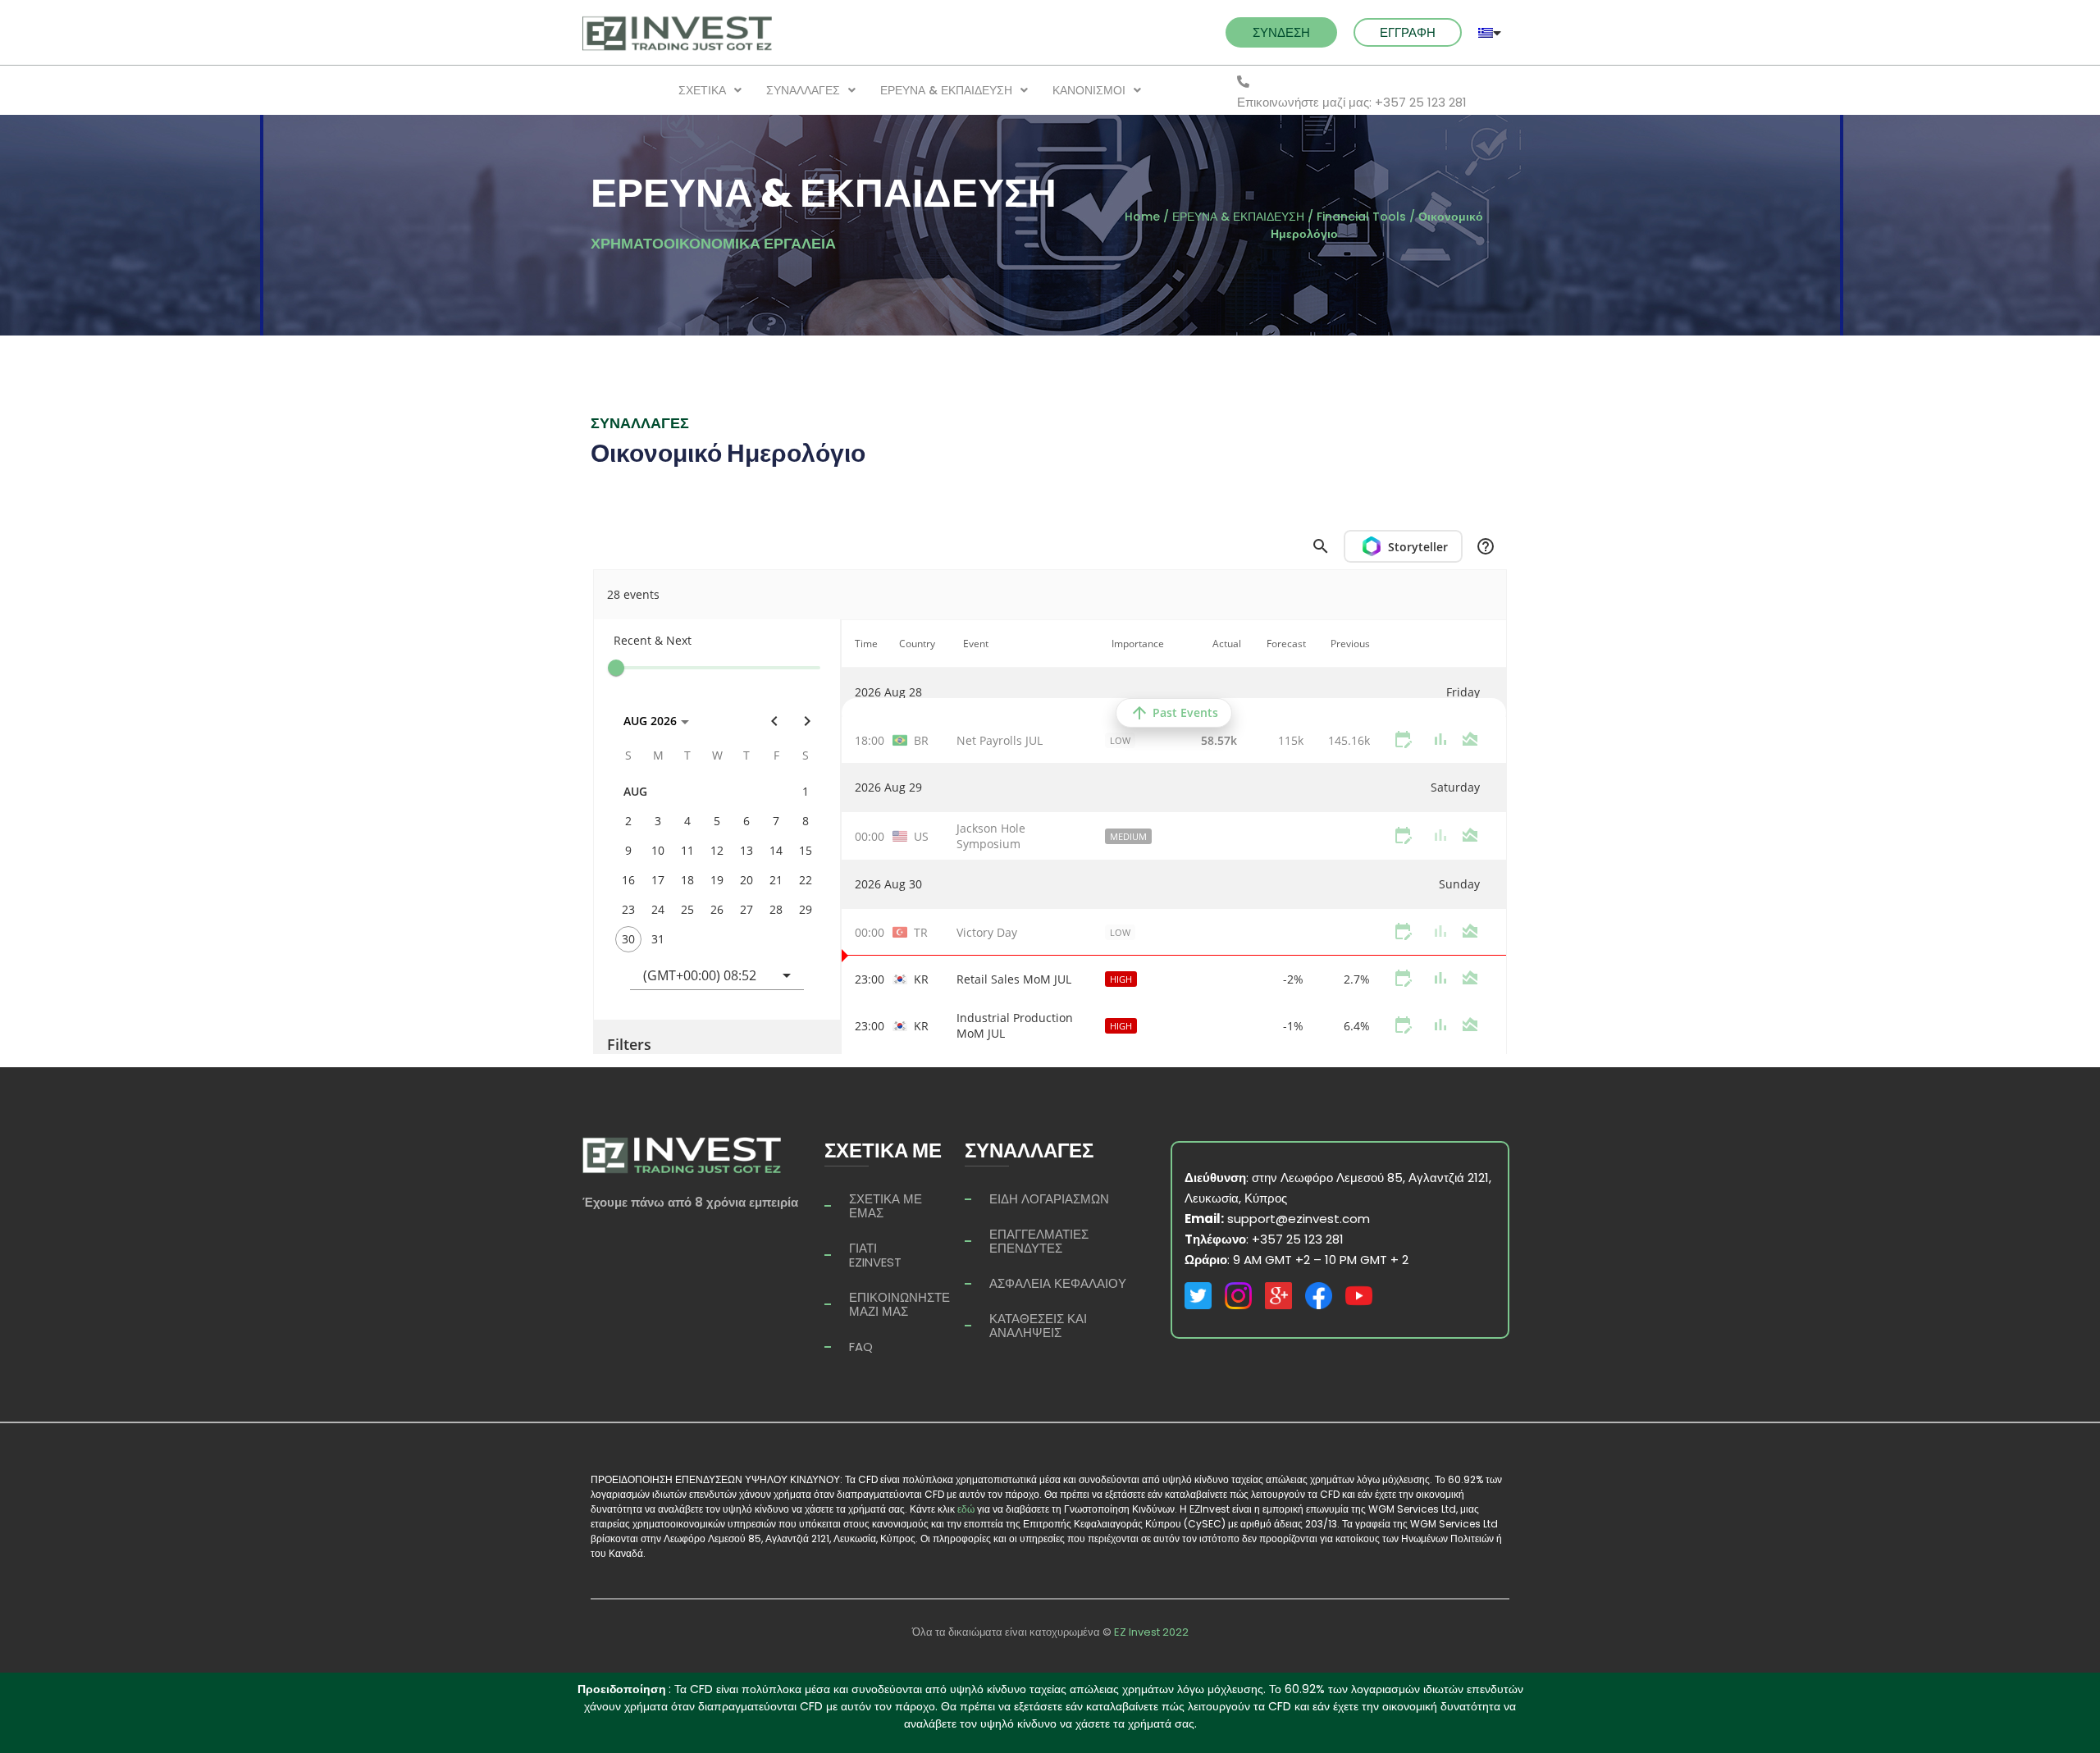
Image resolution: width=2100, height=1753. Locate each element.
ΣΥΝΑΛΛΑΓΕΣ (803, 90)
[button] (1281, 32)
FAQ (861, 1347)
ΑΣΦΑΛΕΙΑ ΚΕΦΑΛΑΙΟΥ (1058, 1283)
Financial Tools (1361, 217)
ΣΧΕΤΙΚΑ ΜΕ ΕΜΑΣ (886, 1206)
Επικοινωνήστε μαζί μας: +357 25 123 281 (1352, 102)
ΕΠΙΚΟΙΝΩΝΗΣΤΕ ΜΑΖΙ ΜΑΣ (899, 1304)
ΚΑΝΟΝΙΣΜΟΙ (1089, 90)
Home (1142, 217)
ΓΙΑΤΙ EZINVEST (875, 1255)
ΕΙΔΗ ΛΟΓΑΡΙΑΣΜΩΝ (1049, 1199)
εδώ (966, 1509)
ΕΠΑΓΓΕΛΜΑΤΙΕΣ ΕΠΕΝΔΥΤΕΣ (1039, 1241)
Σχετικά (702, 90)
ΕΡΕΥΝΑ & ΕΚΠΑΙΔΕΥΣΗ (946, 90)
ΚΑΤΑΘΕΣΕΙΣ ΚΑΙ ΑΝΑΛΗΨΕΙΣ (1038, 1326)
